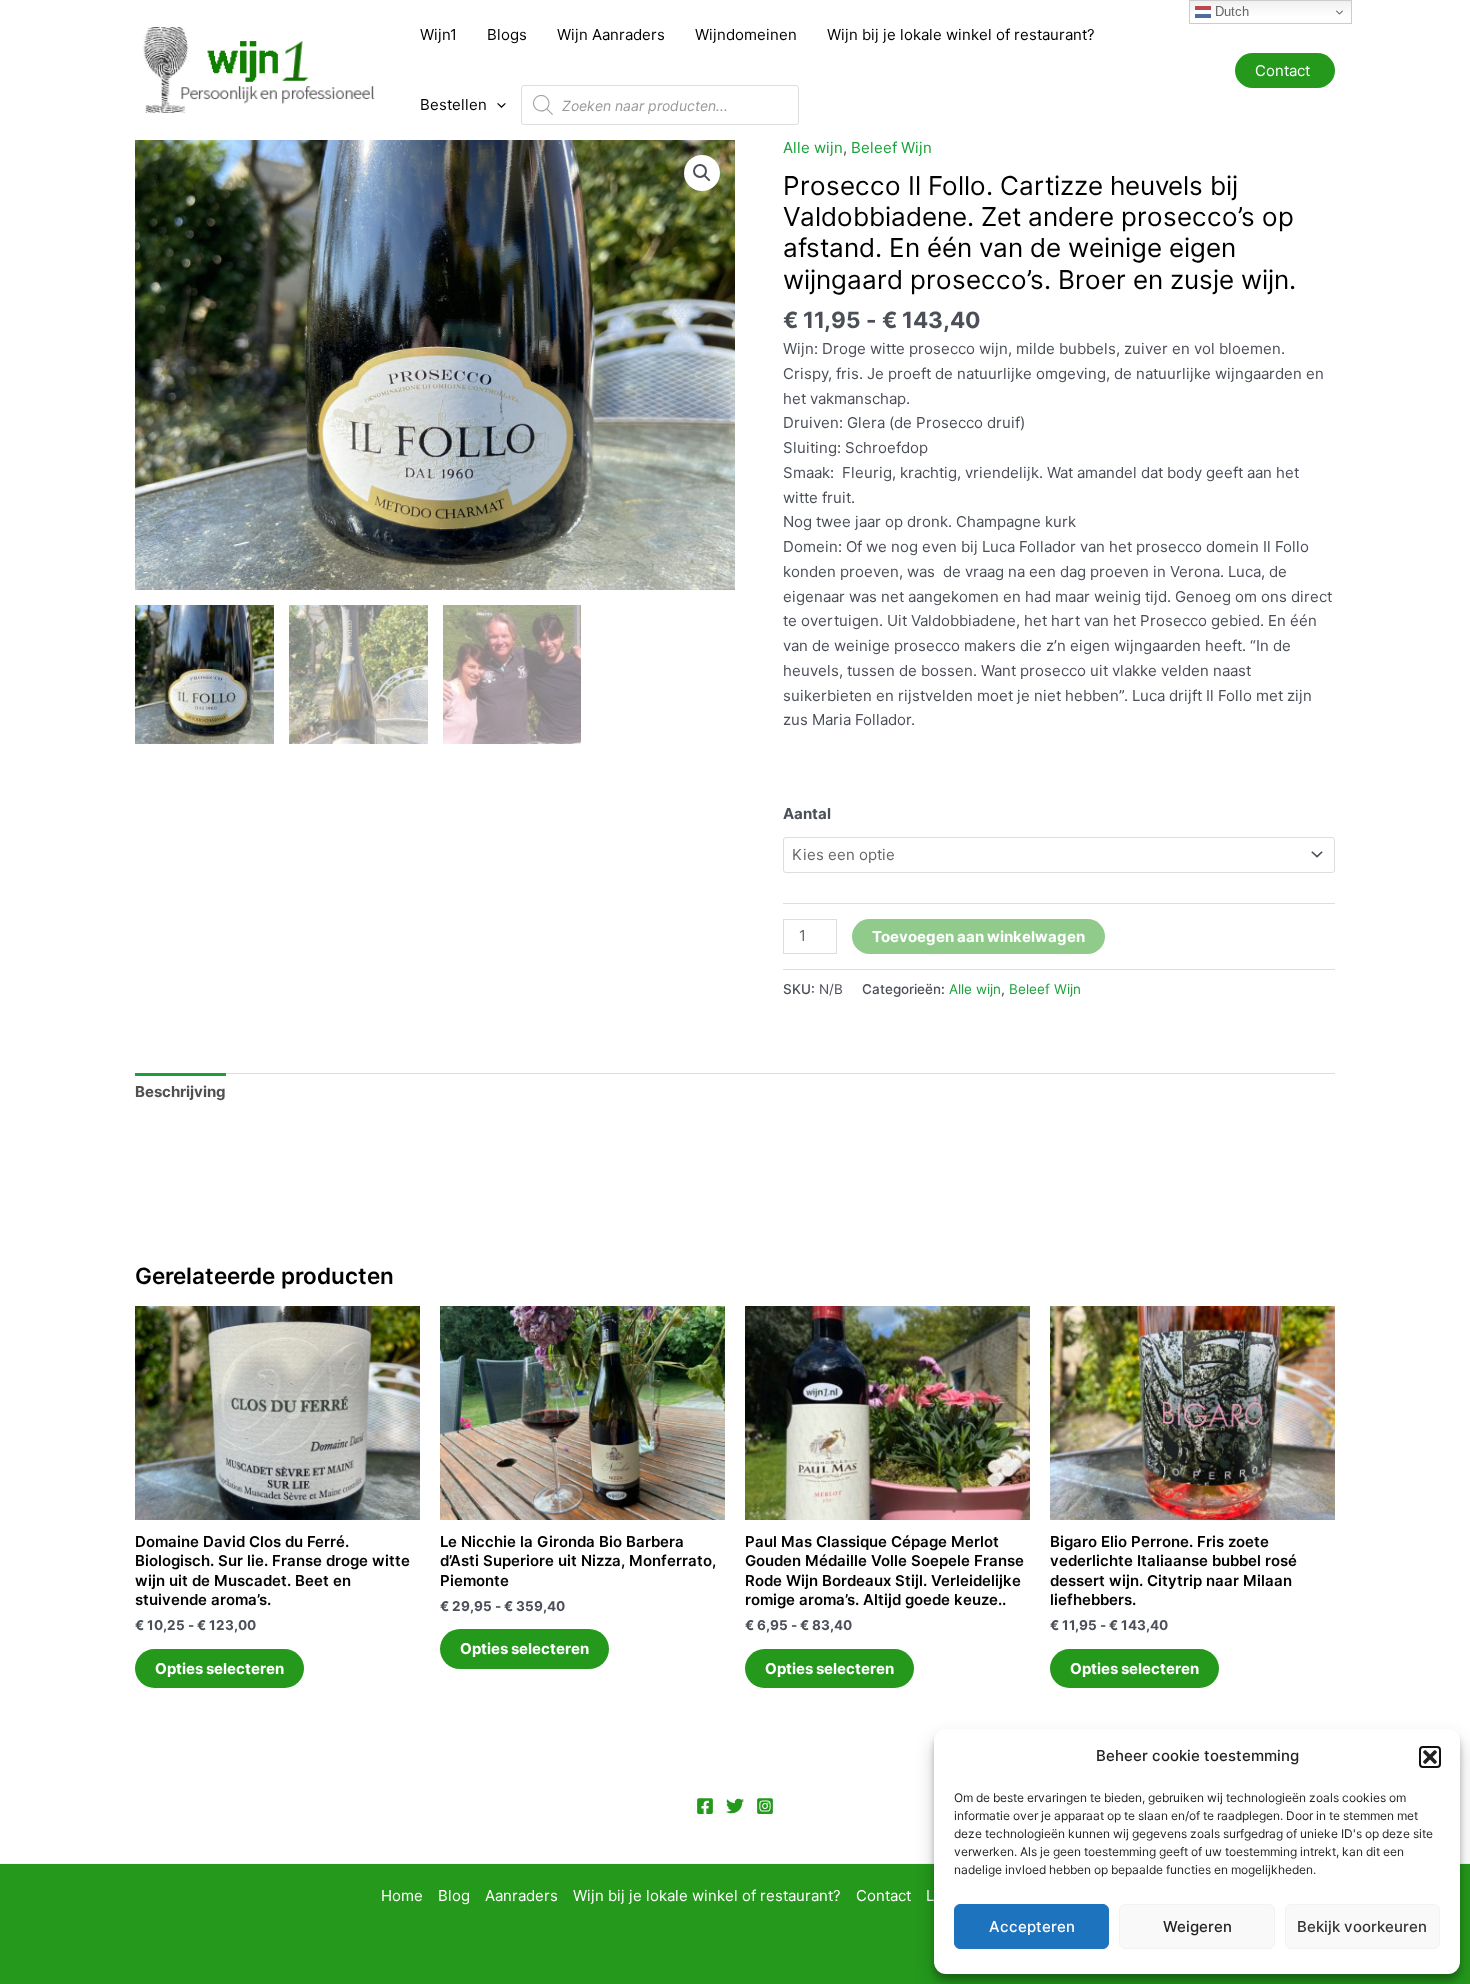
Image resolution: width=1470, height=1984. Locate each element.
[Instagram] (765, 1806)
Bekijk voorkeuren (1362, 1926)
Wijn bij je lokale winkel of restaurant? (961, 34)
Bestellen (453, 104)
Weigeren (1197, 1926)
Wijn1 (438, 34)
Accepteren (1032, 1926)
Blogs (507, 34)
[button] (1430, 1757)
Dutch (1230, 11)
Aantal (807, 813)
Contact (883, 1895)
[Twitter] (735, 1806)
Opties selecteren (219, 1668)
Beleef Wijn (891, 147)
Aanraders (521, 1895)
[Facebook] (705, 1806)
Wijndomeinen (746, 34)
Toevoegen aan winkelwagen (978, 936)
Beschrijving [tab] (180, 1091)
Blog (454, 1895)
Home (402, 1895)
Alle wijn (813, 147)
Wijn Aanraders (611, 34)
